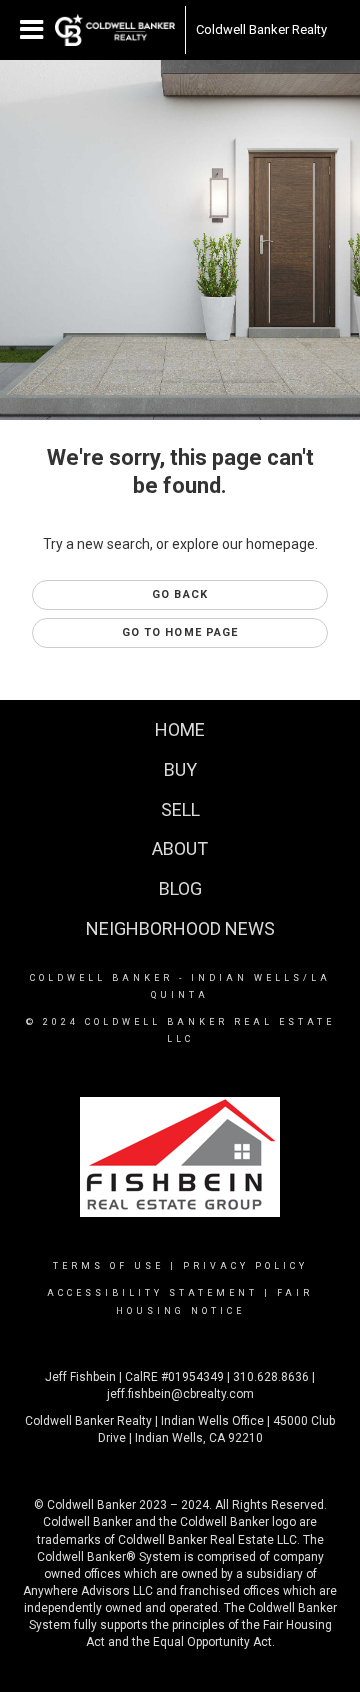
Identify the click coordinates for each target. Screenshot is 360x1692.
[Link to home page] (115, 30)
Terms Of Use (108, 1266)
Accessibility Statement (152, 1293)
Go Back (180, 594)
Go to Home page (180, 632)
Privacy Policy (245, 1266)
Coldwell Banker (101, 978)
